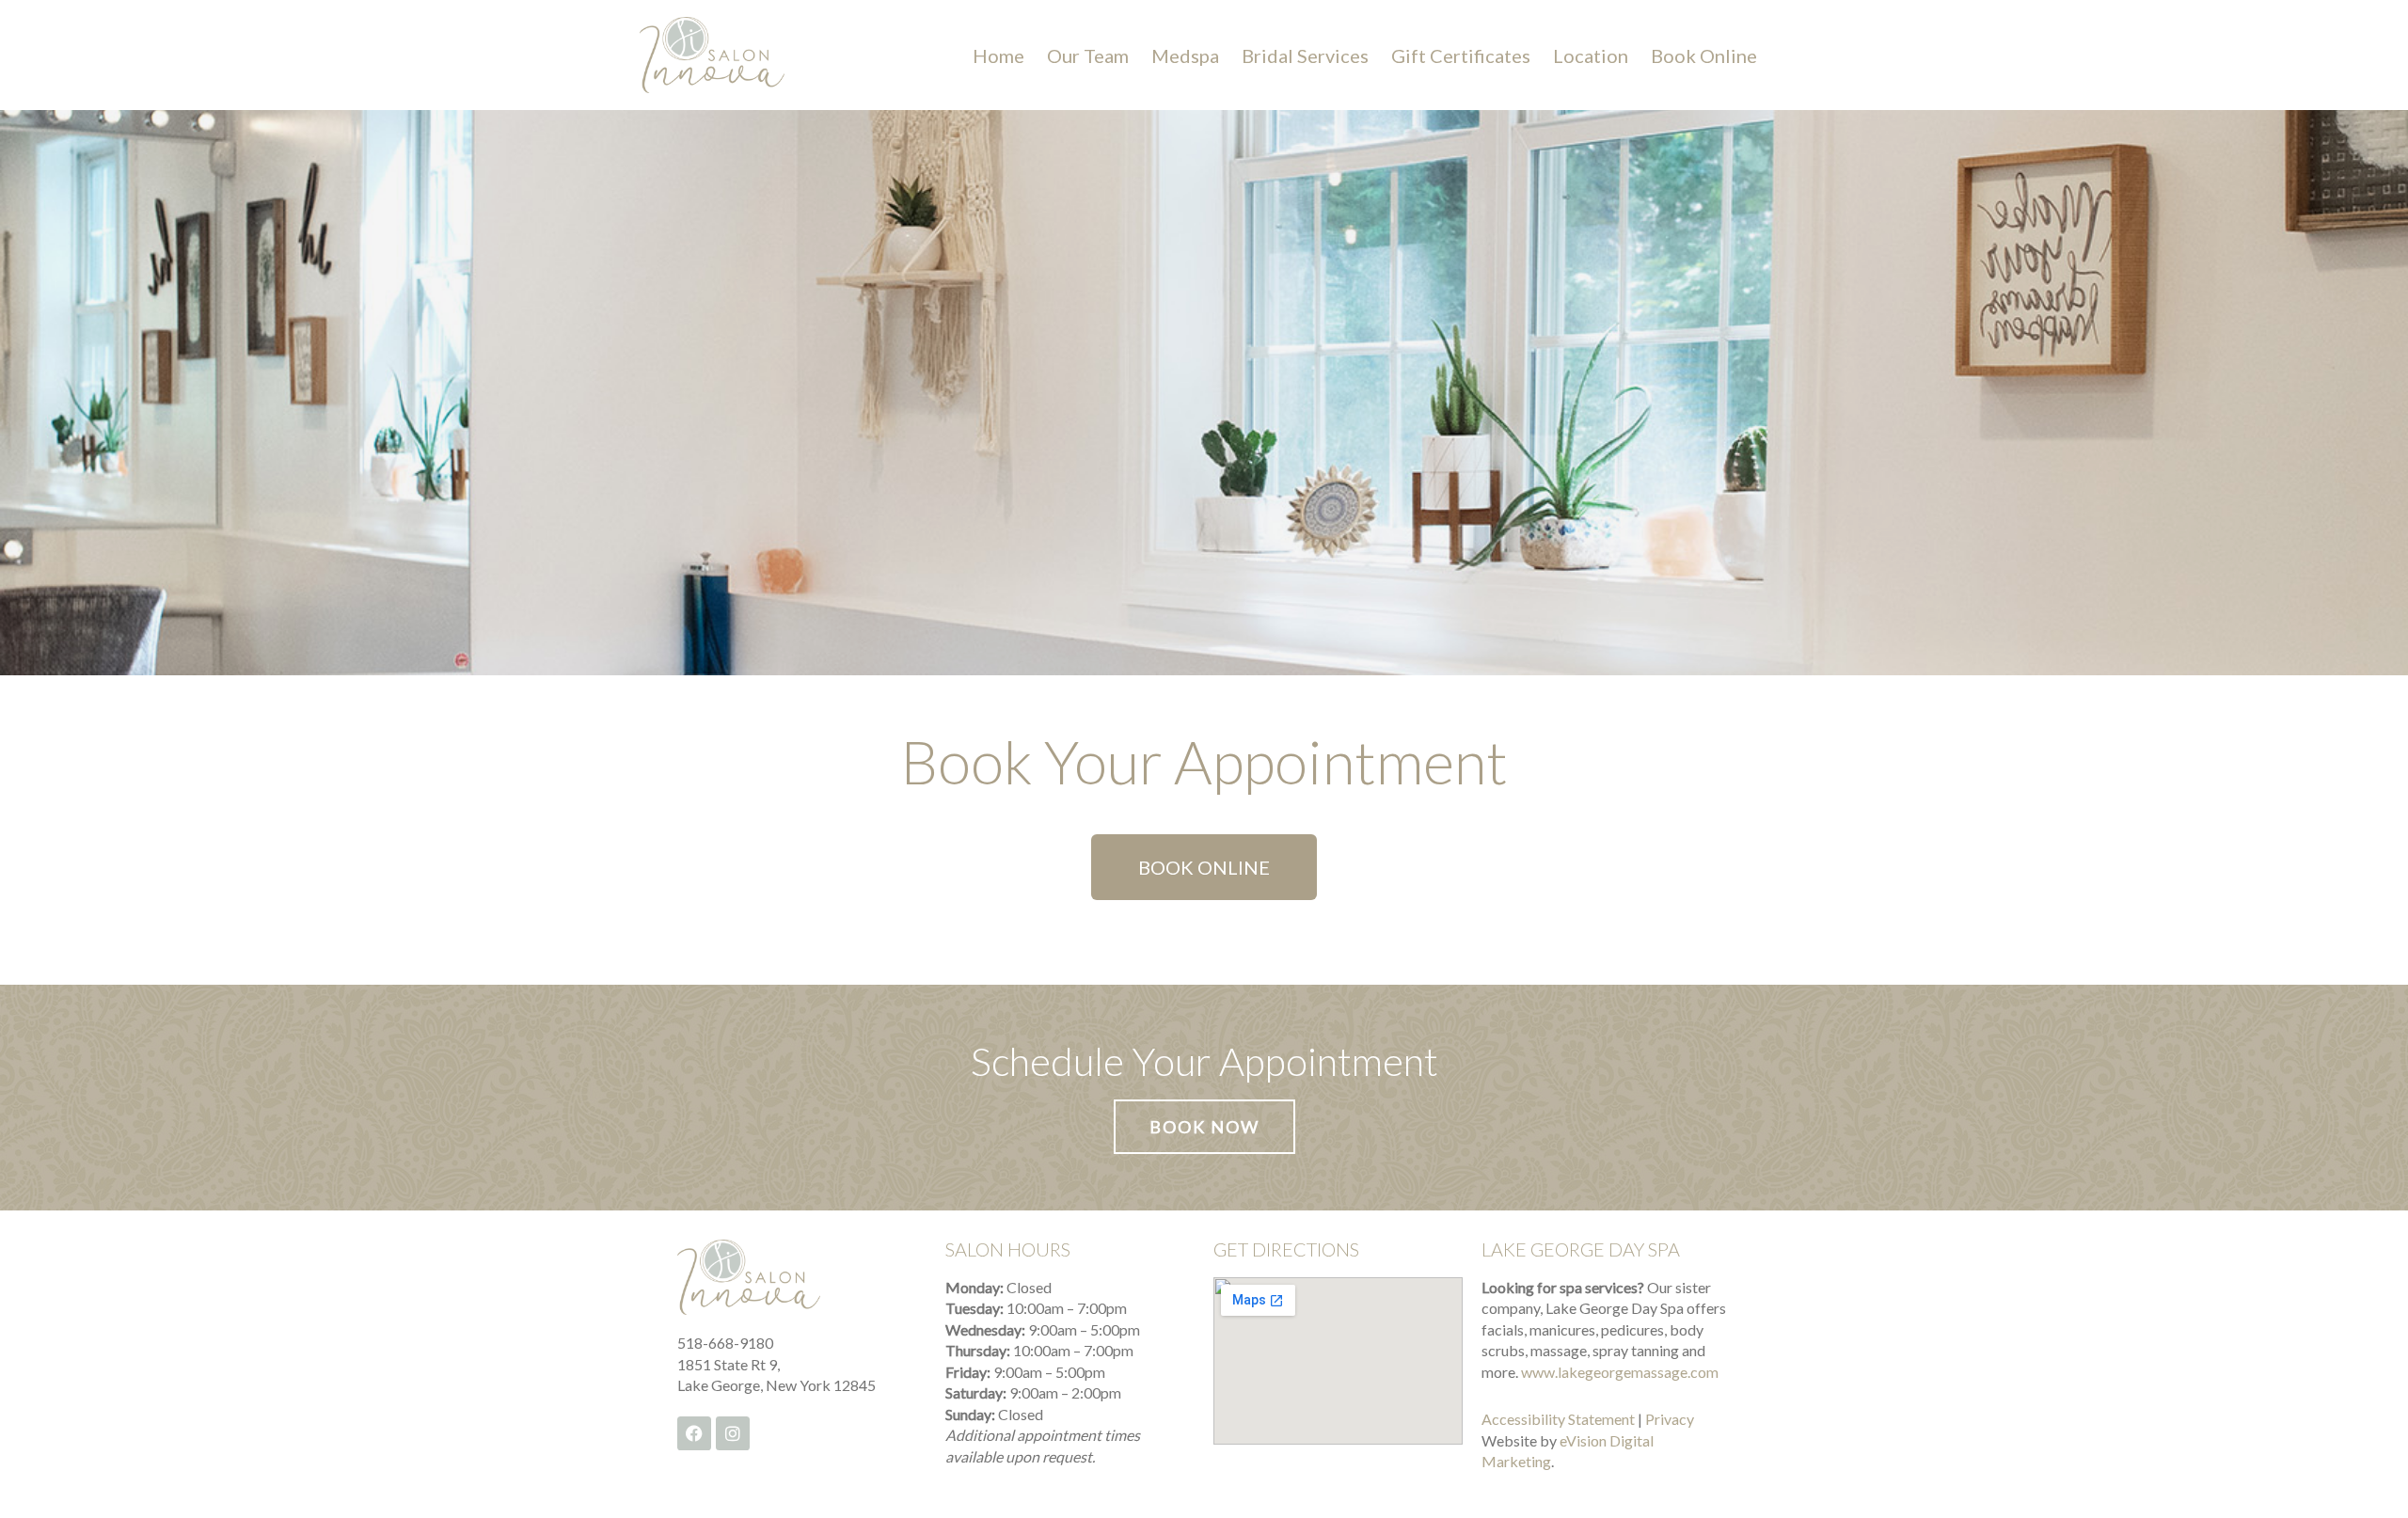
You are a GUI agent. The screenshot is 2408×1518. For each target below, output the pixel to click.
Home (998, 55)
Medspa (1185, 55)
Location (1591, 55)
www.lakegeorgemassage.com (1620, 1372)
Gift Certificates (1461, 55)
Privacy (1670, 1419)
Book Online (1704, 55)
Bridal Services (1305, 55)
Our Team (1088, 55)
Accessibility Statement (1558, 1419)
